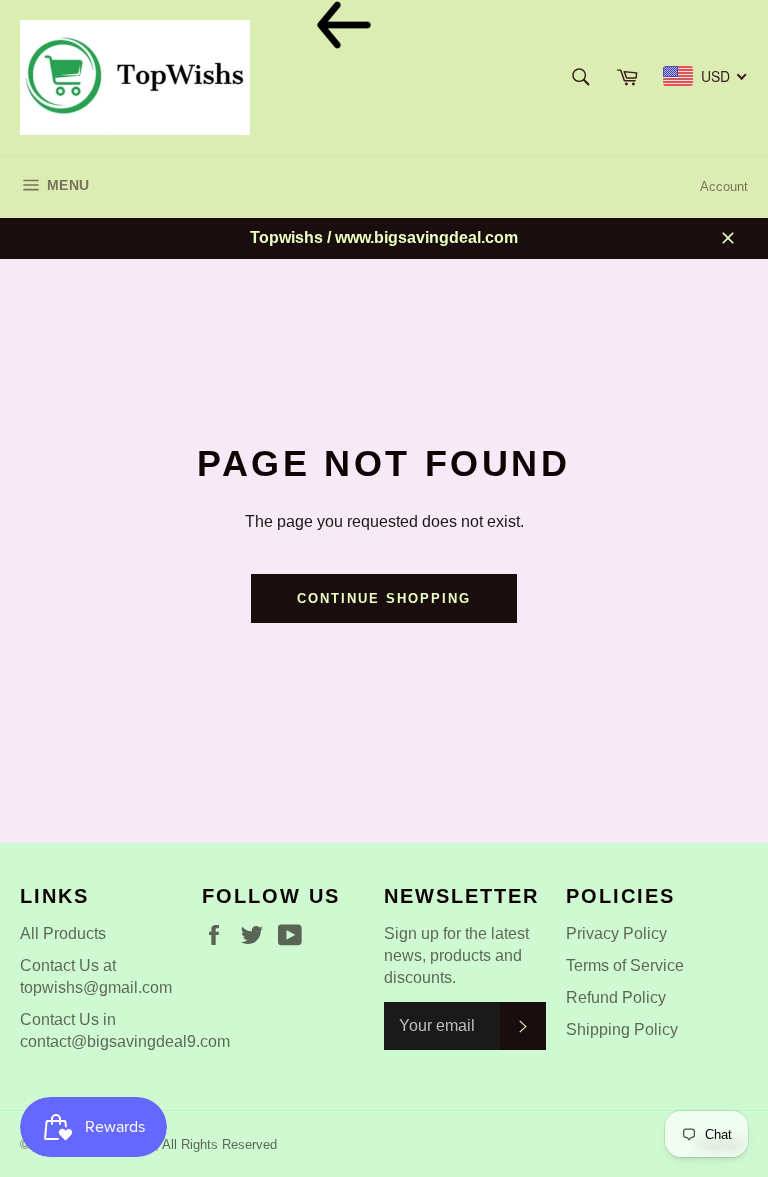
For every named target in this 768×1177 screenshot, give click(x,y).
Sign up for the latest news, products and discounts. (456, 955)
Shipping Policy (622, 1029)
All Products (63, 933)
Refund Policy (616, 997)
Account (724, 186)
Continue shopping (383, 598)
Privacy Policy (616, 933)
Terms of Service (625, 965)
